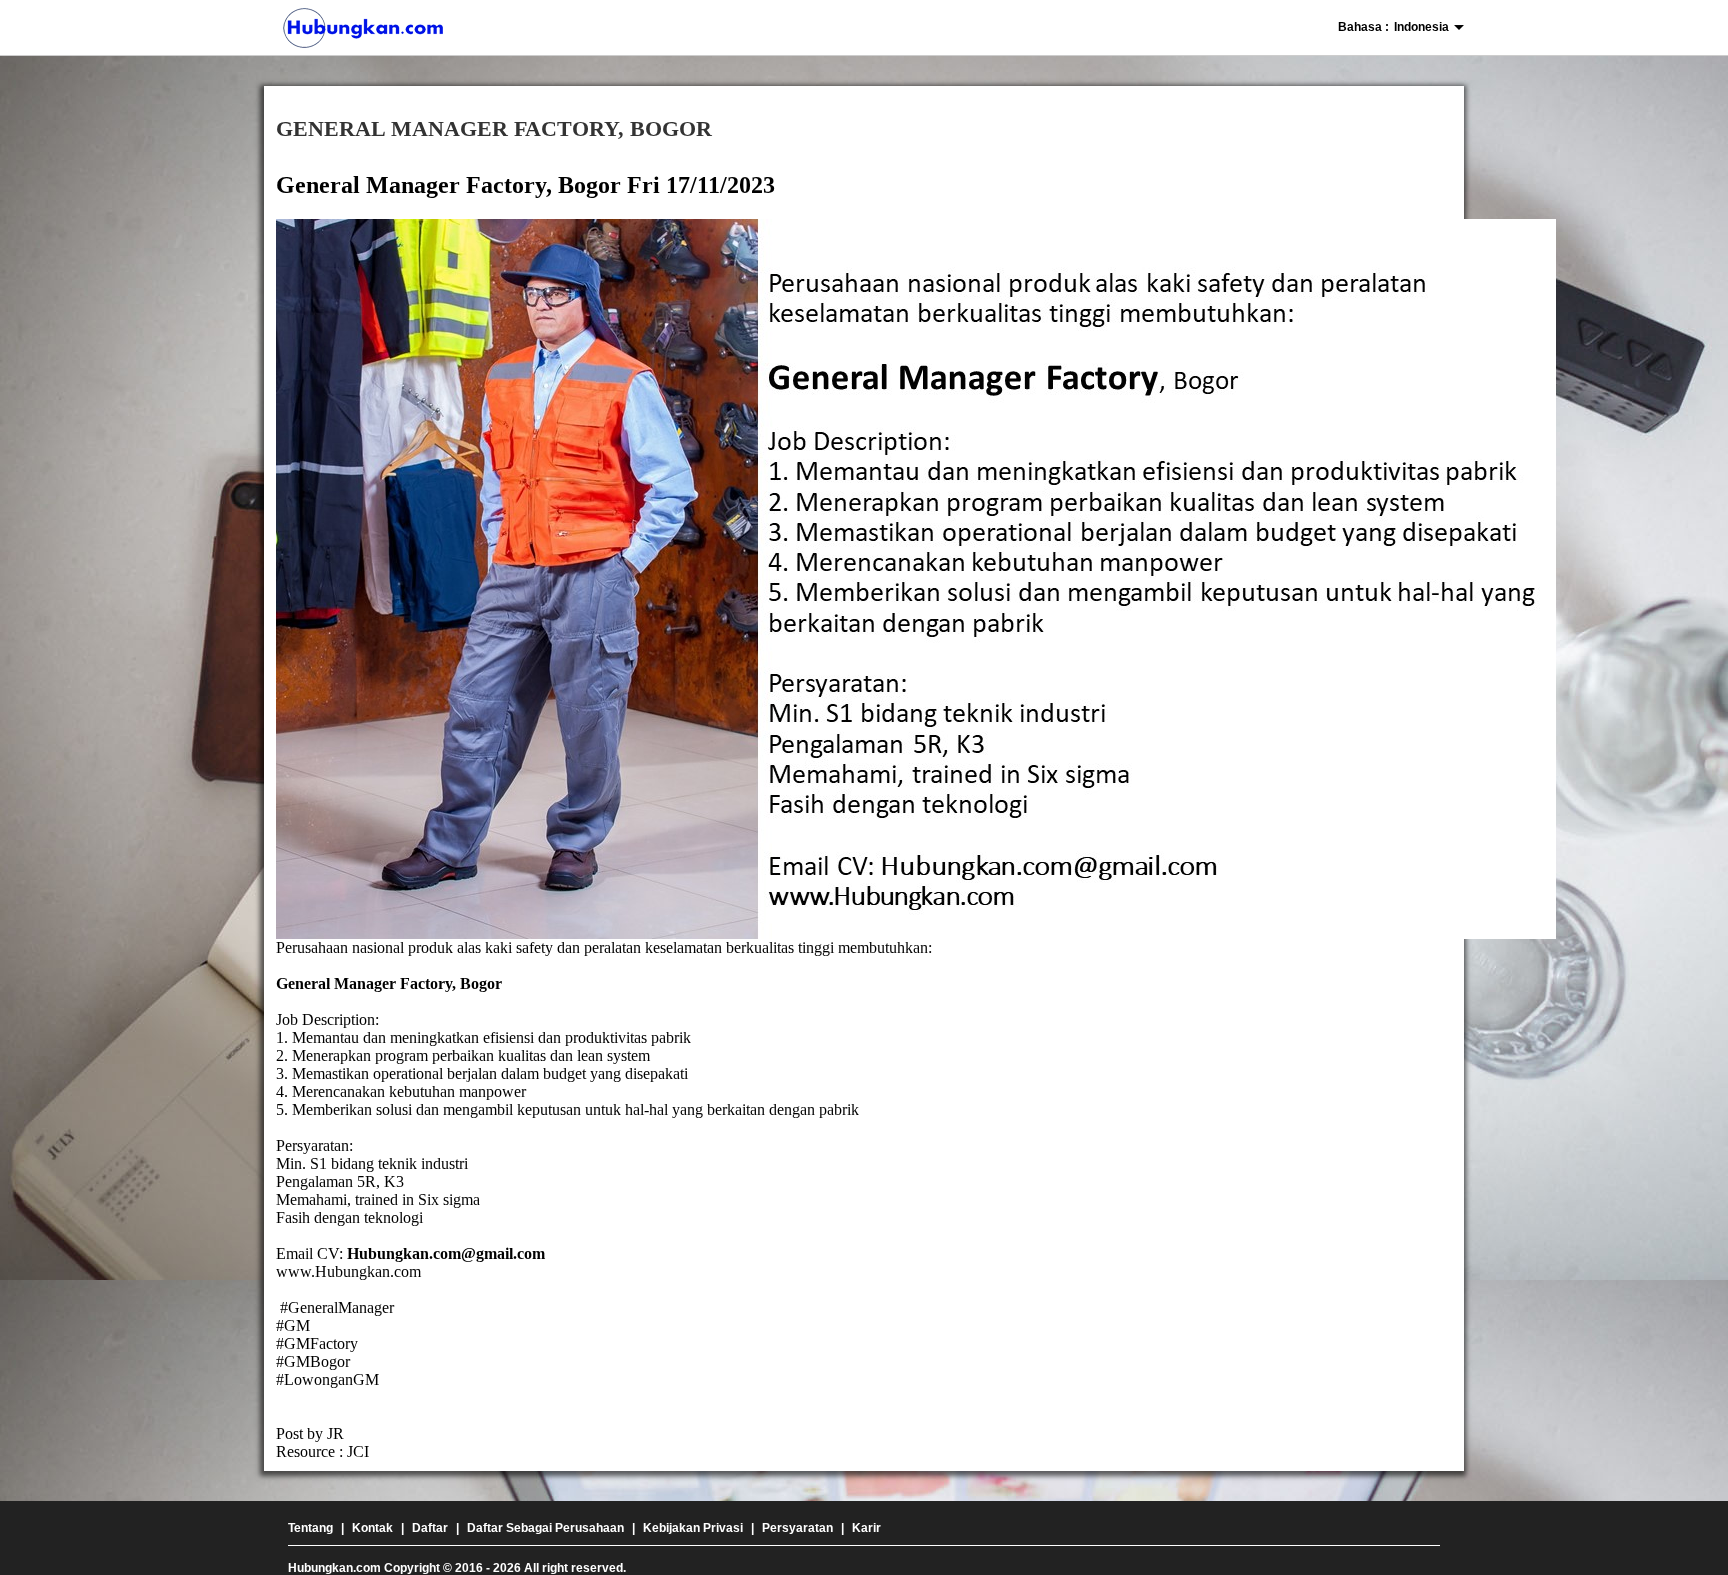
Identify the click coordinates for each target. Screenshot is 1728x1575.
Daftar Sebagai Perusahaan (545, 1528)
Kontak (372, 1528)
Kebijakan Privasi (693, 1528)
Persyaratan (797, 1528)
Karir (866, 1528)
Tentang (310, 1528)
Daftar (430, 1528)
